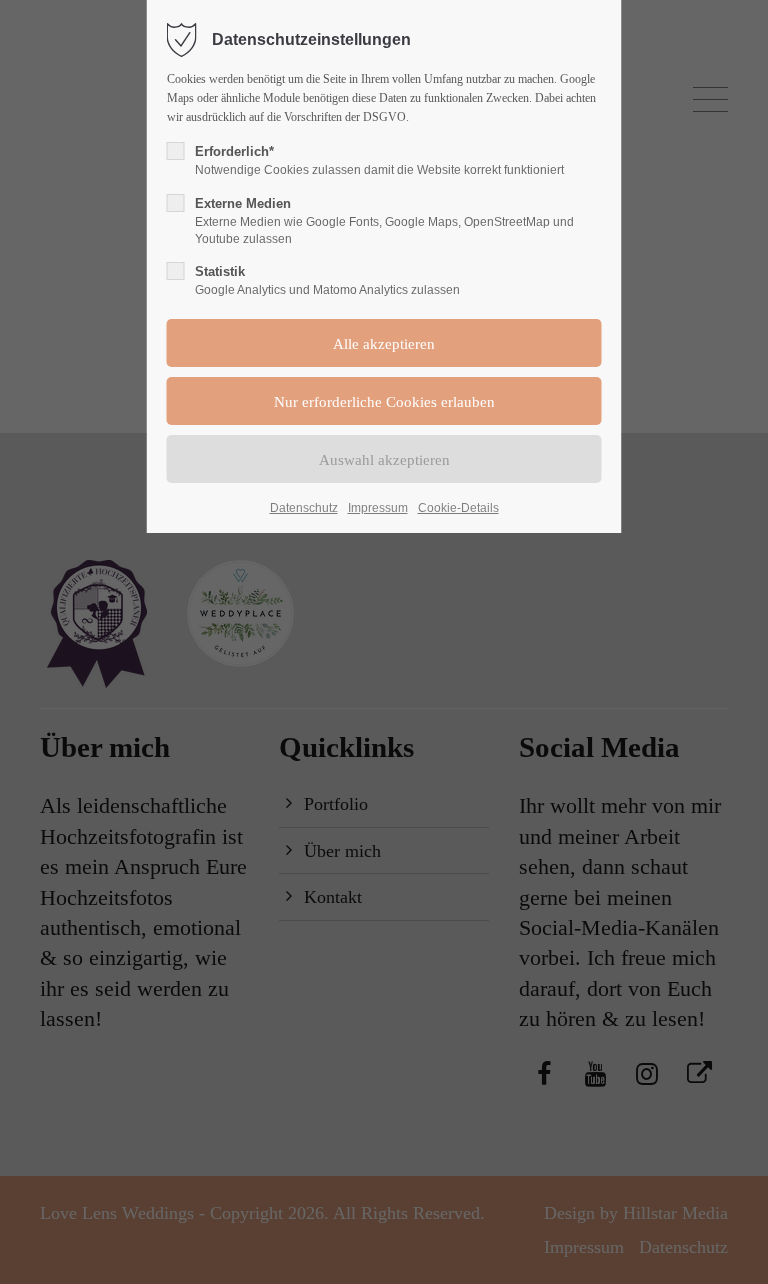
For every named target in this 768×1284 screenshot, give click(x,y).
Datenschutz (304, 508)
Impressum (378, 508)
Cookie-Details (458, 508)
